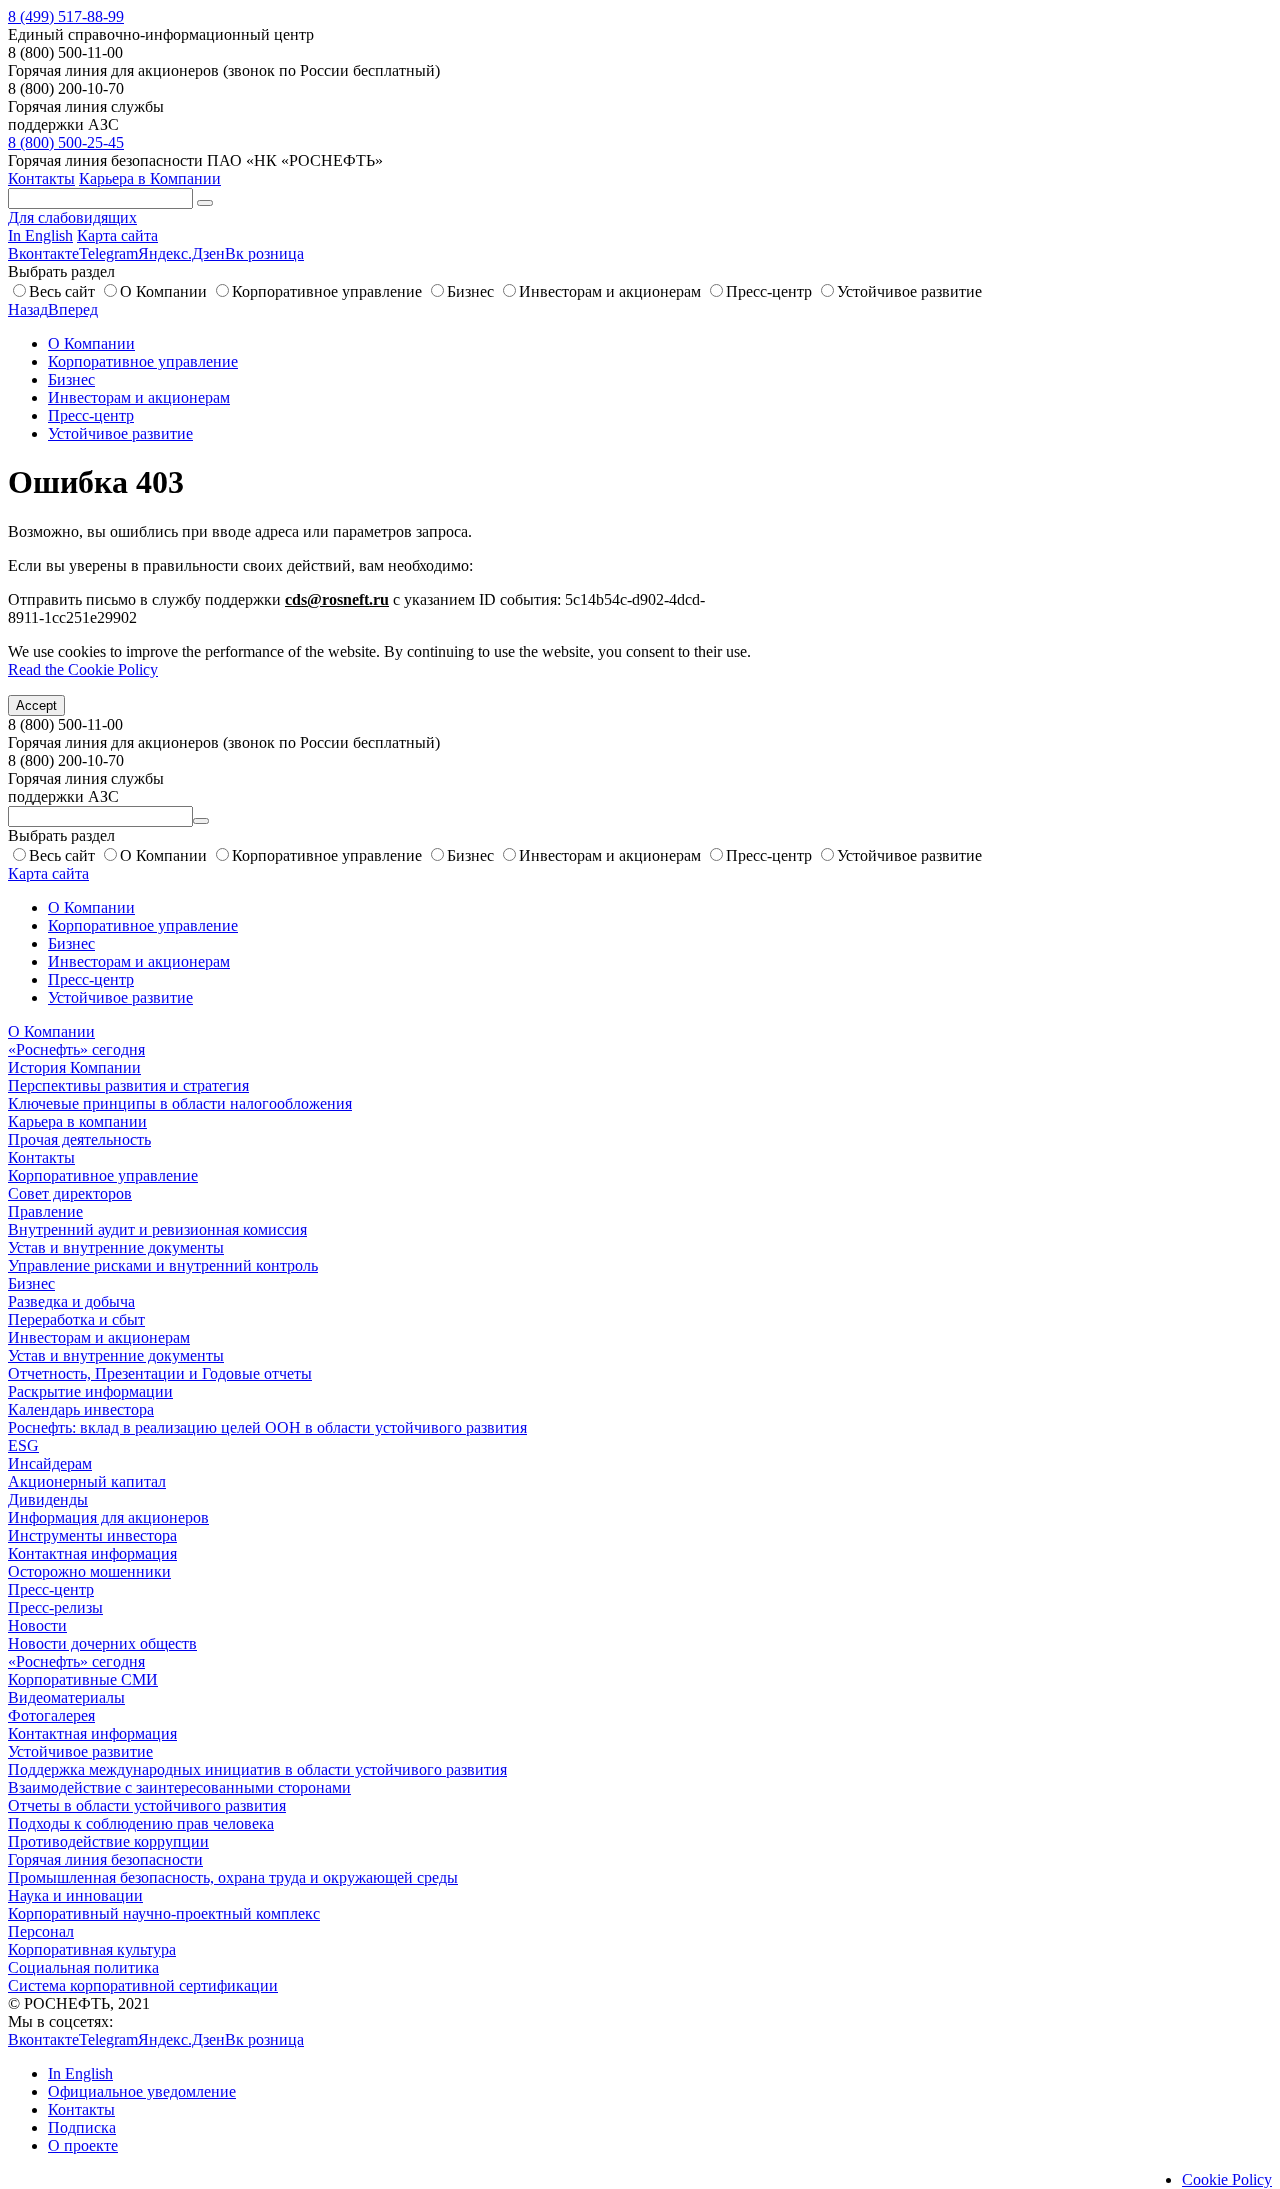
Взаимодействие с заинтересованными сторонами (179, 1787)
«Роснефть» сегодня (76, 1049)
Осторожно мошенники (89, 1571)
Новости (37, 1625)
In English (40, 235)
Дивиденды (48, 1499)
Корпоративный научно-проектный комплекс (164, 1913)
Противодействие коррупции (108, 1841)
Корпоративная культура (92, 1949)
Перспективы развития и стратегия (128, 1085)
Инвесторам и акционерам (610, 291)
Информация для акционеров (108, 1517)
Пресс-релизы (55, 1607)
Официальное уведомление (142, 2091)
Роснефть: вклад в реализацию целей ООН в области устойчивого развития (267, 1427)
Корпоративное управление (327, 291)
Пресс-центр (769, 291)
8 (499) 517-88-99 (66, 16)
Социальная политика (83, 1967)
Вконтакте (43, 253)
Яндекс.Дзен (181, 253)
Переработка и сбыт (76, 1319)
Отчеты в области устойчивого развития (147, 1805)
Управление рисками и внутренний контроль (163, 1265)
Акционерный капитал (87, 1481)
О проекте (83, 2145)
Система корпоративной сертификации (143, 1985)
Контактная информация (92, 1553)
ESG (23, 1445)
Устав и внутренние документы (116, 1247)
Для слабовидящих (72, 217)
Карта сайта (117, 235)
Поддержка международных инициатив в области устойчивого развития (257, 1769)
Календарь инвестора (81, 1409)
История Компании (74, 1067)
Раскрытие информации (90, 1391)
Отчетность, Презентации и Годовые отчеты (160, 1373)
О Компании (163, 291)
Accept (36, 705)
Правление (45, 1211)
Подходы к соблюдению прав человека (141, 1823)
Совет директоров (70, 1193)
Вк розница (264, 253)
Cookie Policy (1227, 2179)
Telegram (108, 253)
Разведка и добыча (71, 1301)
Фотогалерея (51, 1715)
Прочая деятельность (79, 1139)
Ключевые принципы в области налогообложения (180, 1103)
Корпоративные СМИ (83, 1679)
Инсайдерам (50, 1463)
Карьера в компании (77, 1121)
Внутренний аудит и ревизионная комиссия (157, 1229)
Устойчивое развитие (909, 291)
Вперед (73, 309)
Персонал (41, 1931)
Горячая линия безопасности (105, 1859)
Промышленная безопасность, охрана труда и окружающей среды (233, 1877)
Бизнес (470, 291)
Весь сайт (62, 291)
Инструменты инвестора (92, 1535)
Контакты (41, 178)
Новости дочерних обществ (102, 1643)
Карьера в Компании (150, 178)
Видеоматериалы (66, 1697)
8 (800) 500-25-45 (66, 142)
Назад (28, 309)
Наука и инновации (75, 1895)
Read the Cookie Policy (83, 669)
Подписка (82, 2127)
